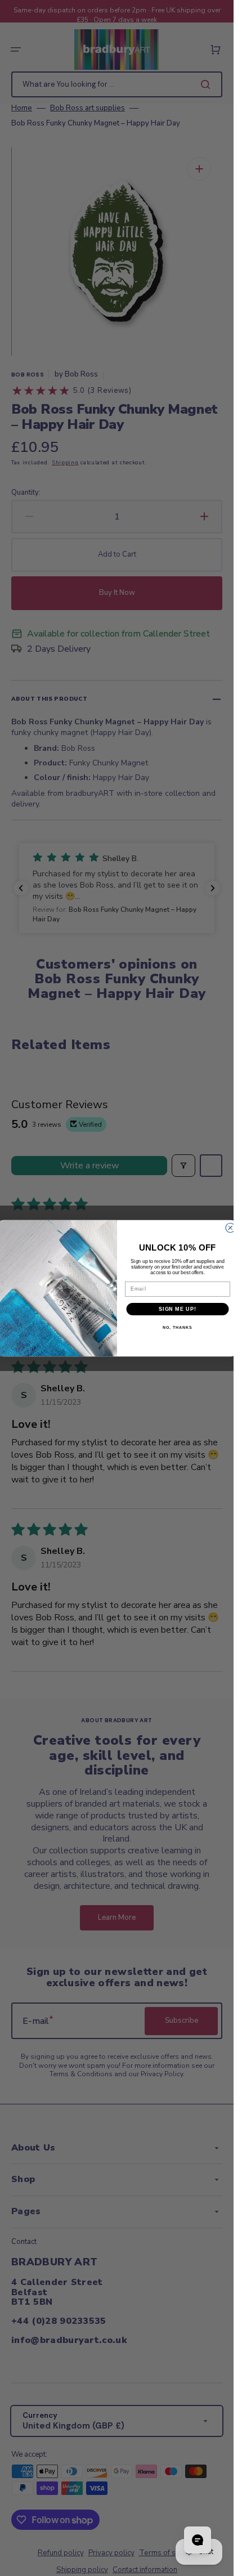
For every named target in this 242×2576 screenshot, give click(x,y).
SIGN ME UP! (178, 1308)
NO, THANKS (177, 1328)
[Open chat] (198, 2540)
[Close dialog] (230, 1228)
